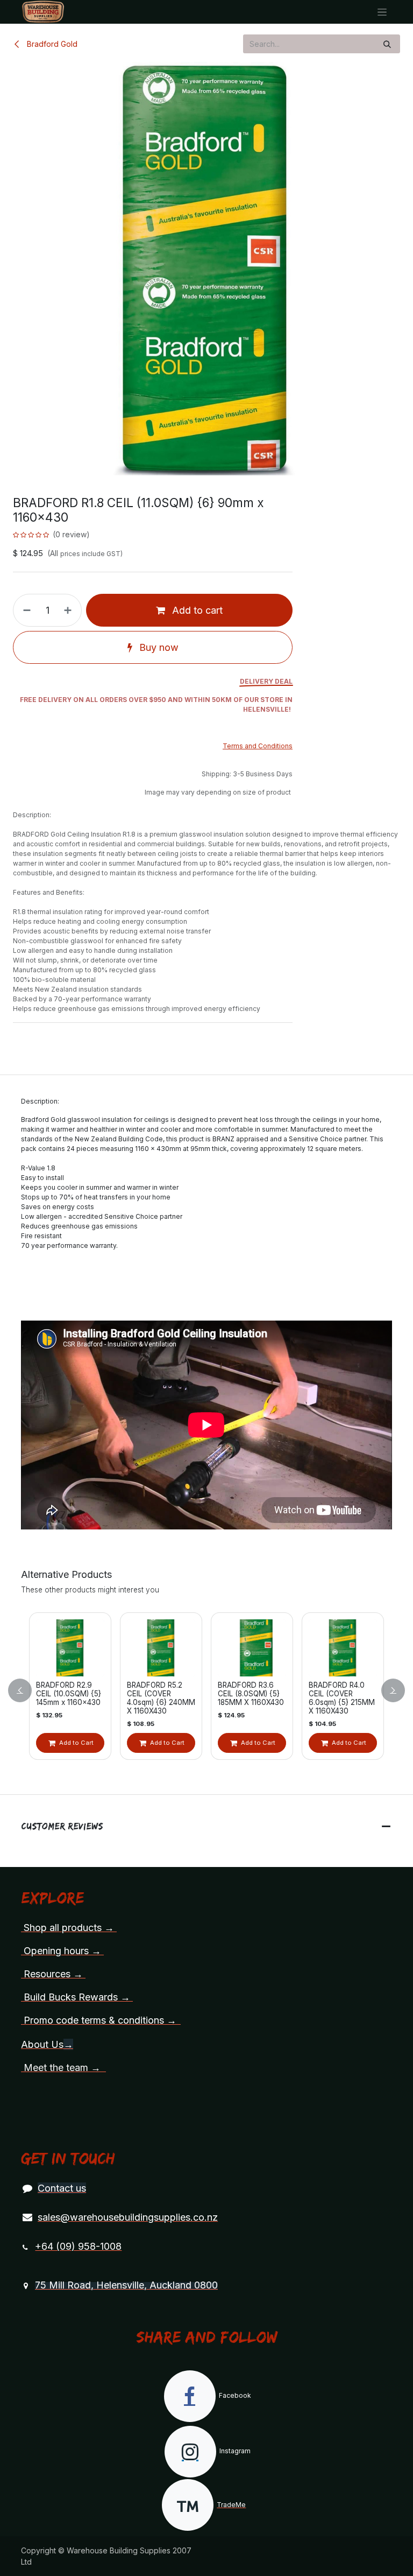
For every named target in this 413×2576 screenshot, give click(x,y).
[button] (26, 1690)
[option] (197, 1690)
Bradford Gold (51, 44)
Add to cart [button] (196, 610)
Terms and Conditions (258, 746)
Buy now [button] (158, 647)
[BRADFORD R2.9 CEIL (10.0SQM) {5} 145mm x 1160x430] (61, 1648)
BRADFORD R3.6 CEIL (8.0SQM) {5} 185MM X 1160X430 (242, 1694)
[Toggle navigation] (382, 12)
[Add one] (70, 610)
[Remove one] (25, 610)
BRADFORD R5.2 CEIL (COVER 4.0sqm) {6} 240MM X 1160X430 (152, 1698)
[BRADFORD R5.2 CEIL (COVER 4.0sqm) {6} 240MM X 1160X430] (152, 1648)
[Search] (387, 44)
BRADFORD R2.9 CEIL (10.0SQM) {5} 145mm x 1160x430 (59, 1694)
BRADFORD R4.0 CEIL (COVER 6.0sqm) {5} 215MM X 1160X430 (333, 1698)
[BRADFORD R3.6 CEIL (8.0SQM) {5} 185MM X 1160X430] (243, 1648)
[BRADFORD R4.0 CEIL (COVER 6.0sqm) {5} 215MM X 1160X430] (334, 1648)
